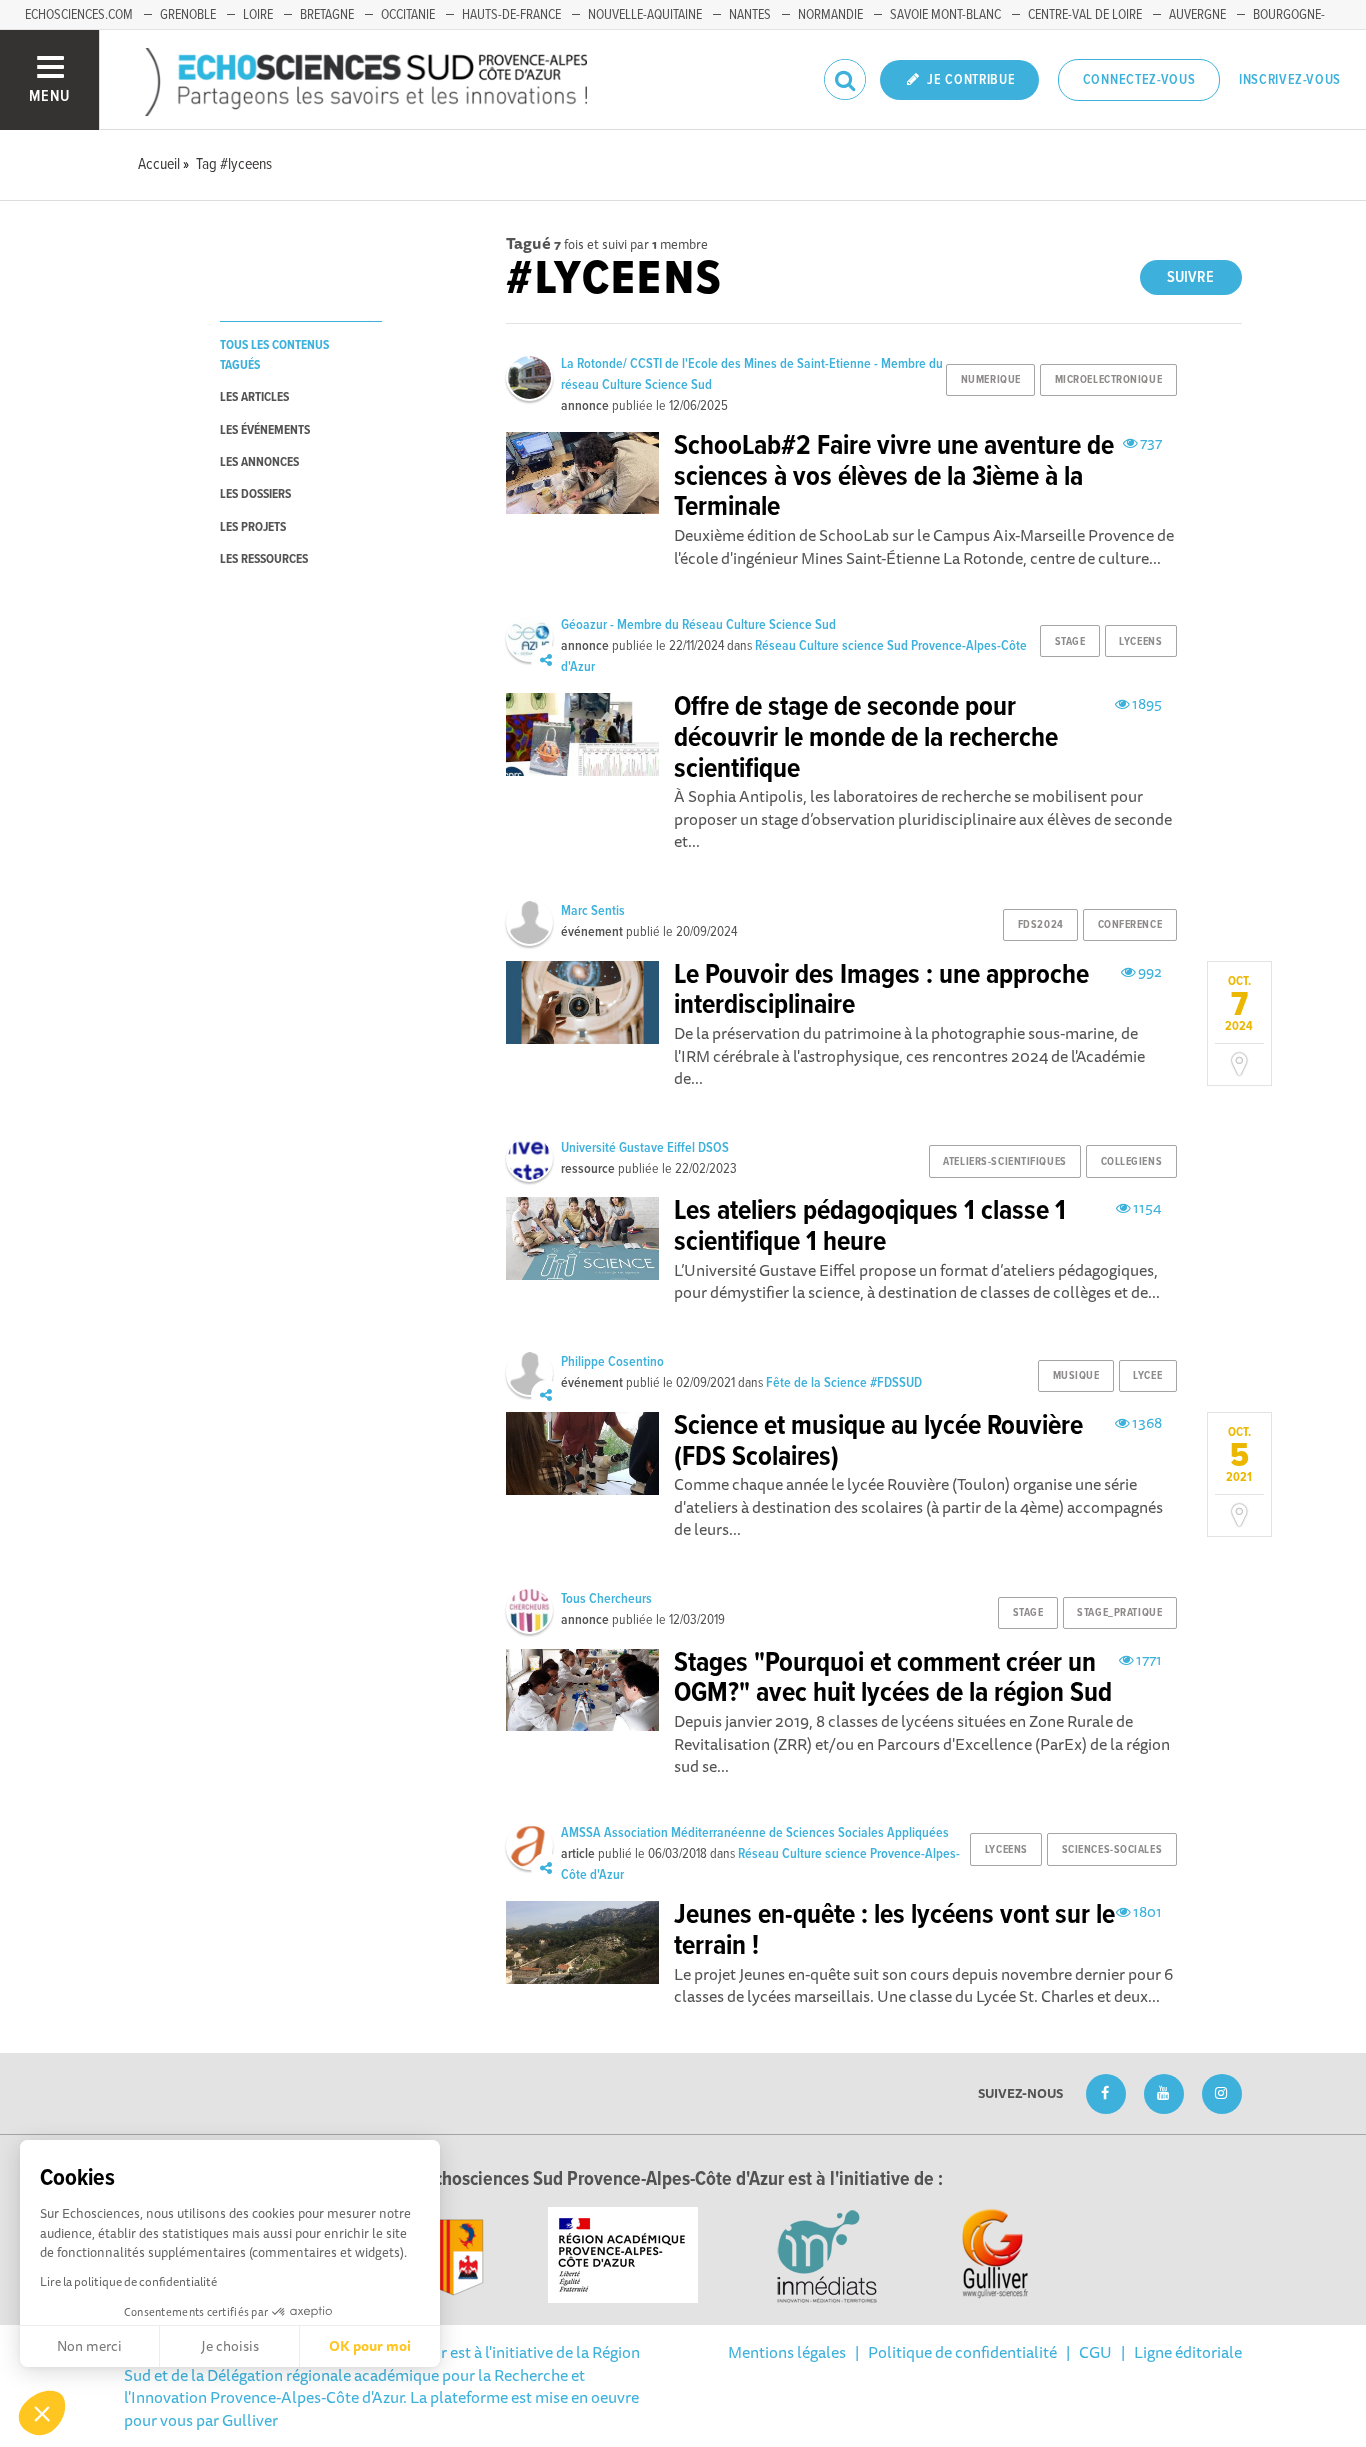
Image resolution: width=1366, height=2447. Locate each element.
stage (1070, 642)
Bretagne (327, 15)
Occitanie (408, 15)
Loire (258, 15)
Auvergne (1197, 15)
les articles (254, 397)
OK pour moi (370, 2346)
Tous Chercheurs (606, 1599)
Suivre (1190, 277)
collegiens (1132, 1162)
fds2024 (1041, 925)
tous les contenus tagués (274, 355)
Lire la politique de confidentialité (128, 2281)
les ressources (264, 559)
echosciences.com (79, 15)
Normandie (830, 15)
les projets (253, 527)
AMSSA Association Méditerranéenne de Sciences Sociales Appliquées (755, 1833)
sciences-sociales (1112, 1850)
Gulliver (250, 2420)
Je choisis (230, 2346)
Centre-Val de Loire (1085, 15)
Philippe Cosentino (612, 1362)
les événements (265, 430)
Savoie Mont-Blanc (945, 15)
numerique (991, 380)
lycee (1147, 1376)
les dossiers (255, 494)
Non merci (89, 2346)
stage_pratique (1119, 1613)
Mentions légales (787, 2352)
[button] (42, 2413)
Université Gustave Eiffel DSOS (645, 1148)
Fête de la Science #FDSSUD (844, 1383)
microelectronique (1109, 380)
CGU (1095, 2352)
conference (1130, 925)
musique (1076, 1376)
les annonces (259, 462)
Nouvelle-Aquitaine (645, 15)
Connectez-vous (1139, 80)
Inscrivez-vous (1290, 80)
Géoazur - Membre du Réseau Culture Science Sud (698, 625)
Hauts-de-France (511, 15)
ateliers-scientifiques (1004, 1162)
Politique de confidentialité (962, 2352)
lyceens (1140, 642)
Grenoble (188, 15)
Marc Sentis (593, 911)
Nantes (750, 15)
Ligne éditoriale (1188, 2352)
